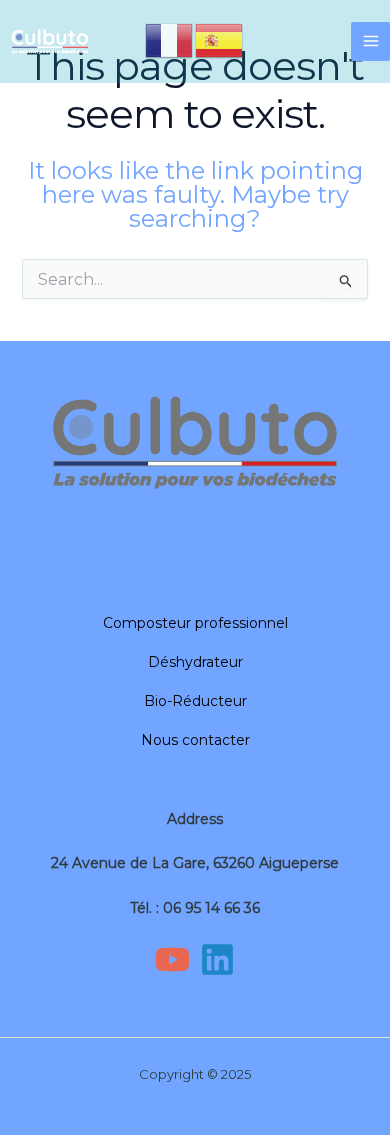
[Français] (170, 39)
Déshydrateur (195, 662)
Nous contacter (195, 740)
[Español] (220, 39)
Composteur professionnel (195, 623)
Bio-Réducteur (195, 701)
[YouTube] (172, 959)
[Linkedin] (217, 959)
